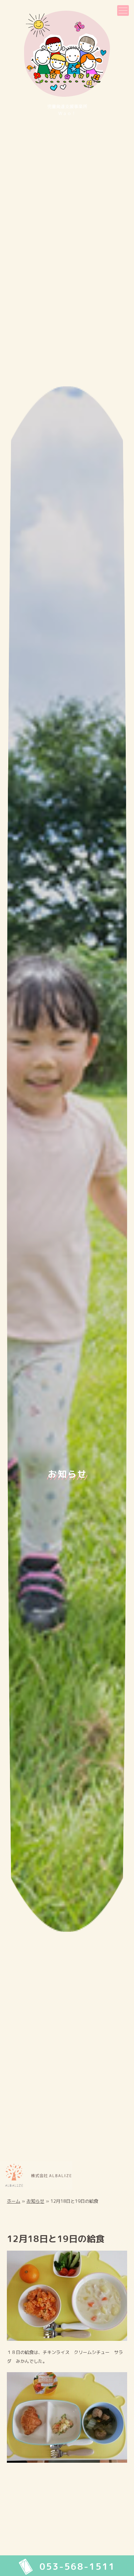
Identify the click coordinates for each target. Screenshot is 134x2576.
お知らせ (35, 2201)
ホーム (14, 2201)
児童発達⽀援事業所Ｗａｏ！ (67, 110)
